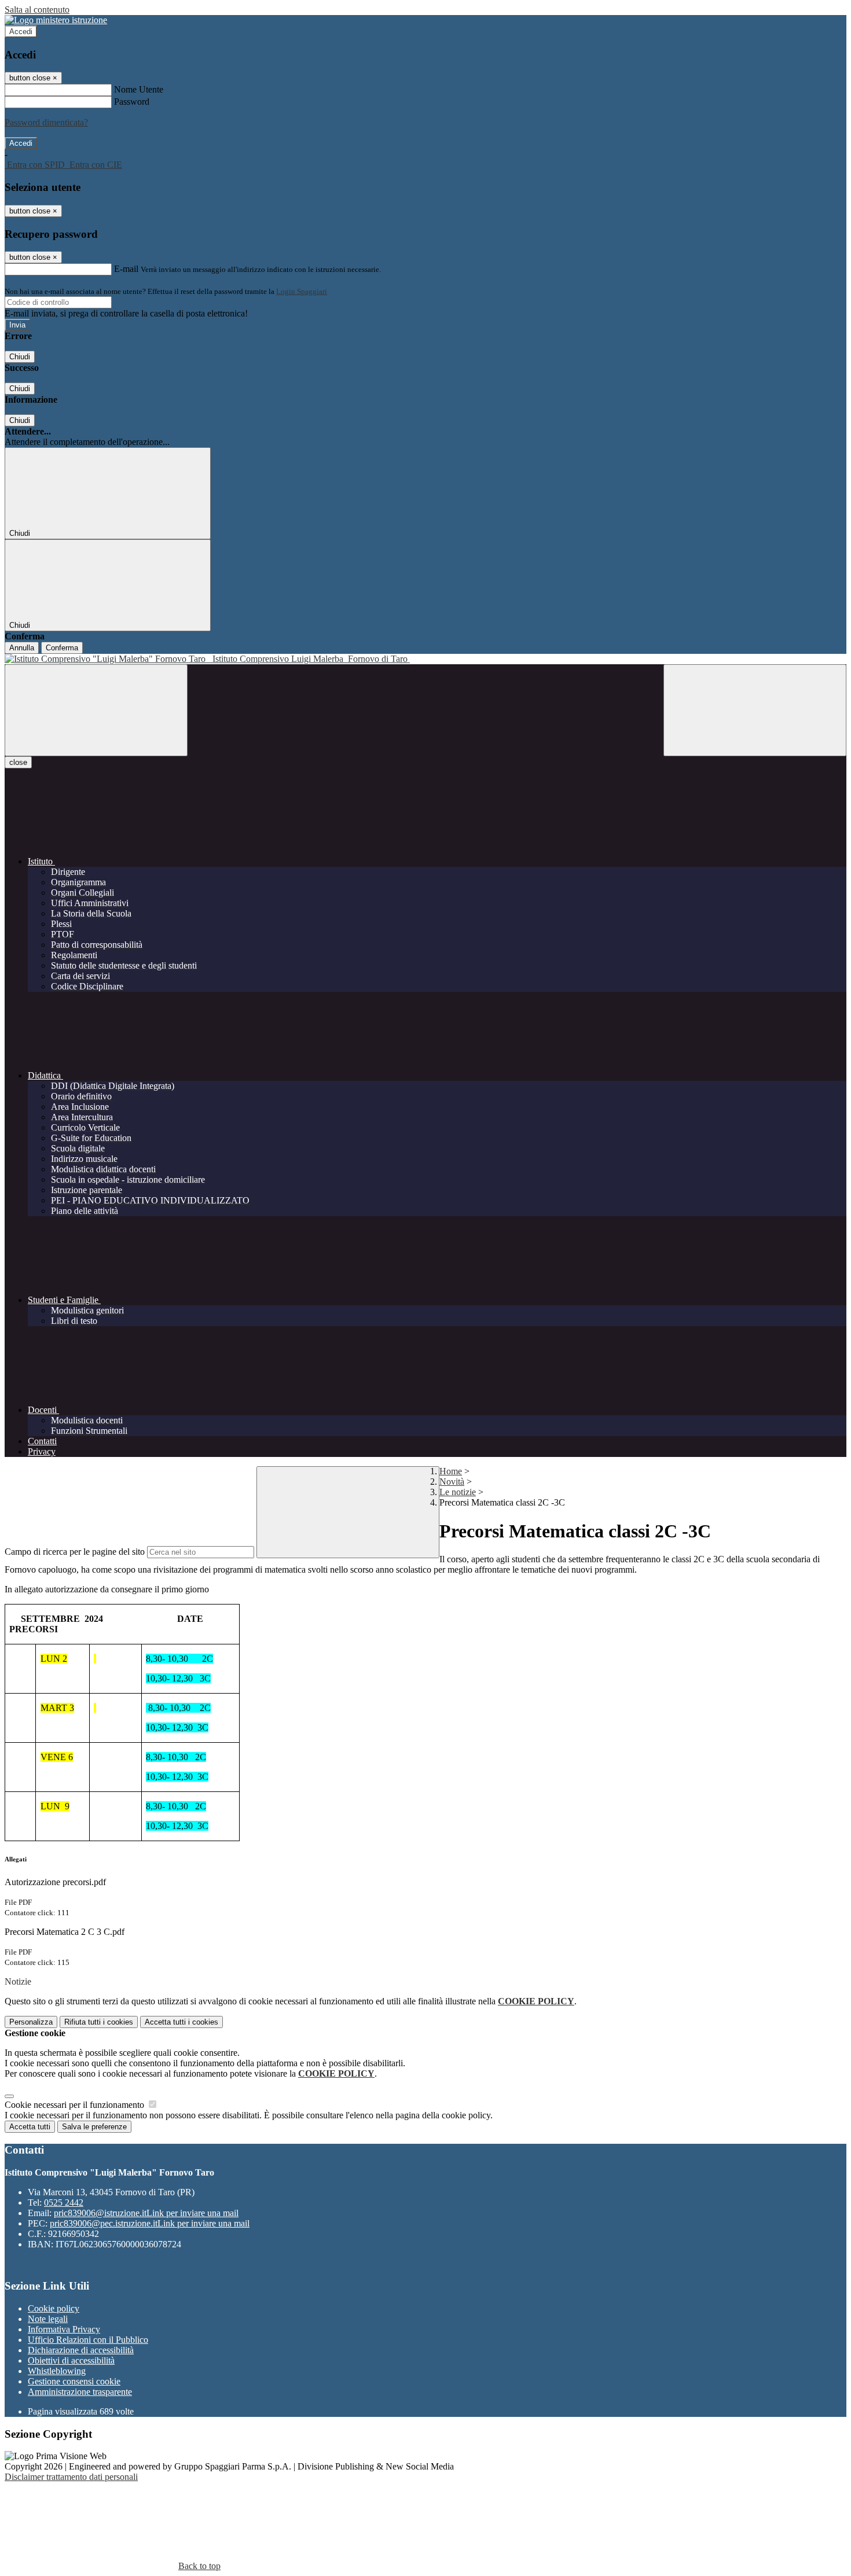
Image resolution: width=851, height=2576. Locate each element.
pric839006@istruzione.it (146, 2213)
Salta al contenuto (37, 10)
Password (132, 102)
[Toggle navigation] (96, 710)
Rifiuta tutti (99, 2022)
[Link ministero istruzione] (56, 20)
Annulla (22, 648)
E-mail (126, 269)
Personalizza (31, 2022)
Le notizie (458, 1492)
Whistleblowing (57, 2371)
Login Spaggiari (302, 291)
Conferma (62, 648)
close (18, 762)
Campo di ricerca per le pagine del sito (75, 1552)
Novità (452, 1482)
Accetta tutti (181, 2022)
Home (451, 1471)
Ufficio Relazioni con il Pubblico (88, 2340)
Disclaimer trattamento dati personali (71, 2477)
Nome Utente (139, 89)
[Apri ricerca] (755, 710)
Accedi (21, 32)
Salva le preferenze (94, 2127)
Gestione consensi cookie (74, 2381)
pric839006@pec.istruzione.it (150, 2223)
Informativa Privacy (64, 2329)
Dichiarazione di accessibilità (81, 2350)
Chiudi (20, 357)
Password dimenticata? (46, 122)
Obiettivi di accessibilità (71, 2360)
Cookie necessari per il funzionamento (76, 2105)
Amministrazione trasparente (80, 2392)
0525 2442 (64, 2203)
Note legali (48, 2319)
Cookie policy (54, 2308)
